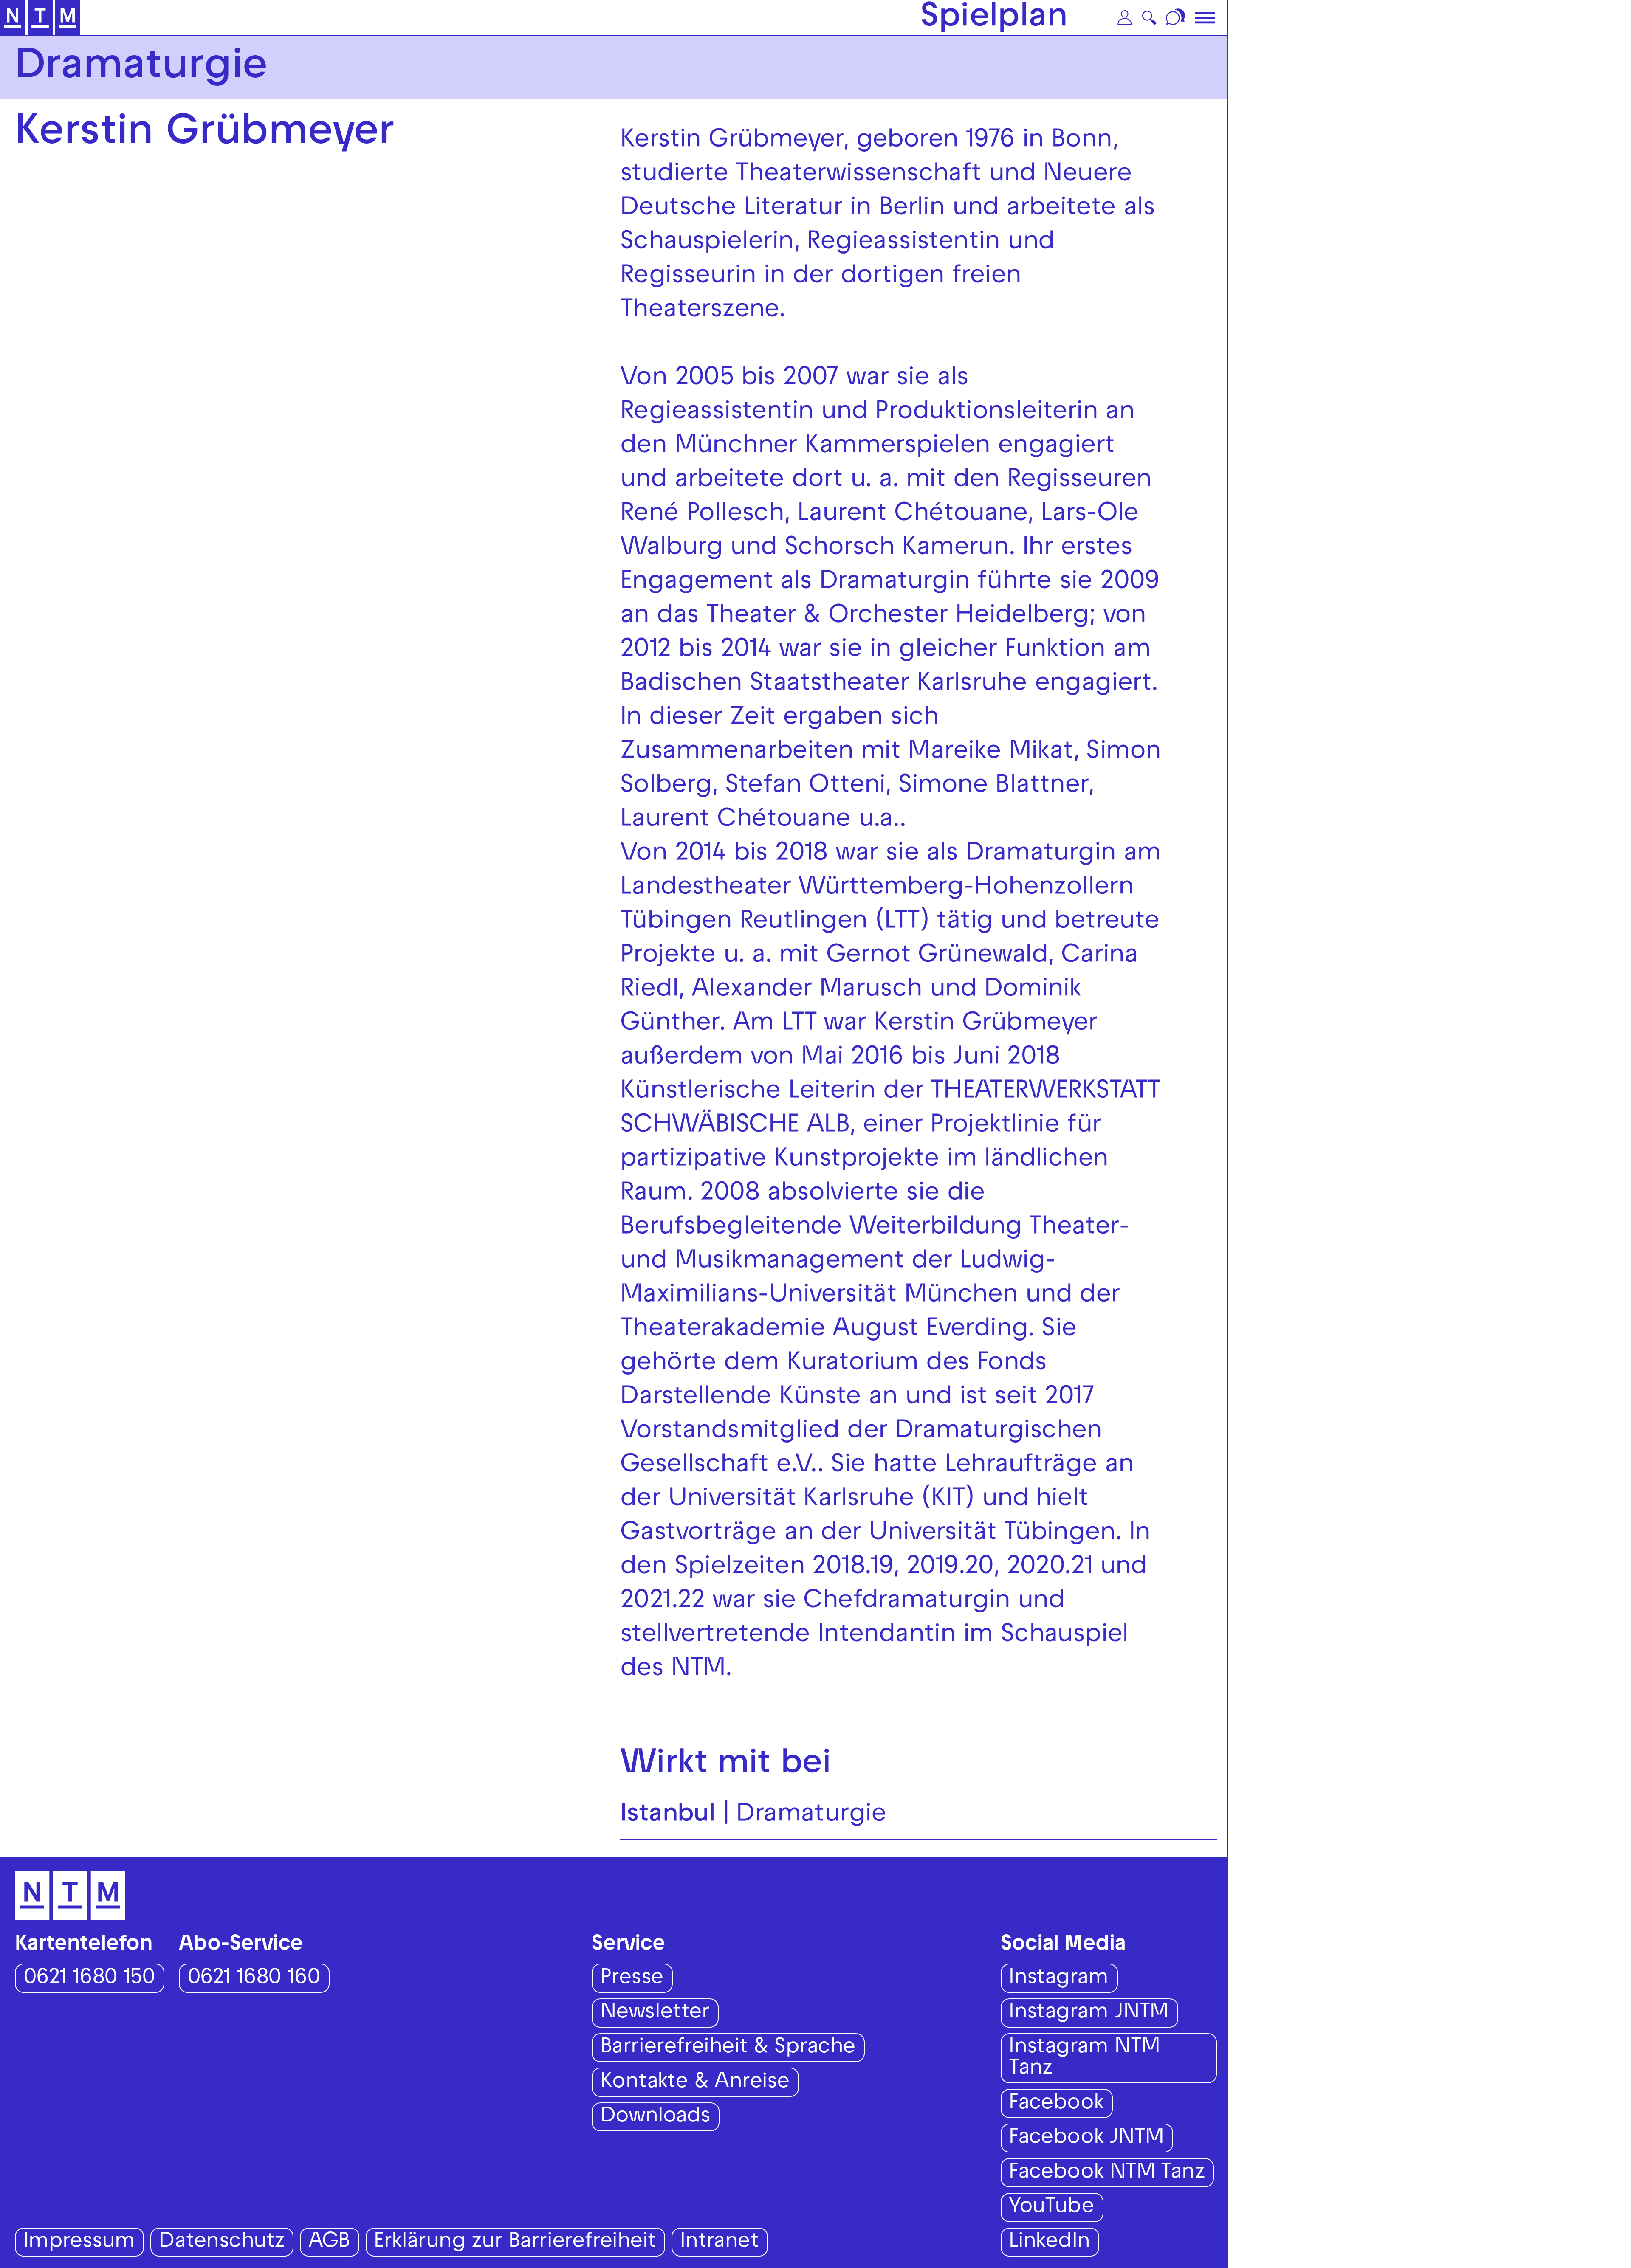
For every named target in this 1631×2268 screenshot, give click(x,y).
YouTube (1051, 2208)
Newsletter (655, 2013)
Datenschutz (222, 2243)
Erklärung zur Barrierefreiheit (515, 2243)
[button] (1125, 18)
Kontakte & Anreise (695, 2083)
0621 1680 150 (89, 1979)
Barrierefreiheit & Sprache (728, 2048)
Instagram (1059, 1979)
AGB (329, 2243)
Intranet (719, 2243)
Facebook (1056, 2104)
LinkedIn (1049, 2243)
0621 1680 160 (254, 1979)
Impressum (79, 2243)
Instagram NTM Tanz (1084, 2059)
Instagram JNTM (1089, 2013)
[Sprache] (1177, 18)
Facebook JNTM (1086, 2139)
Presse (632, 1979)
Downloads (655, 2117)
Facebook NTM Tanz (1107, 2174)
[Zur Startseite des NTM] (40, 18)
